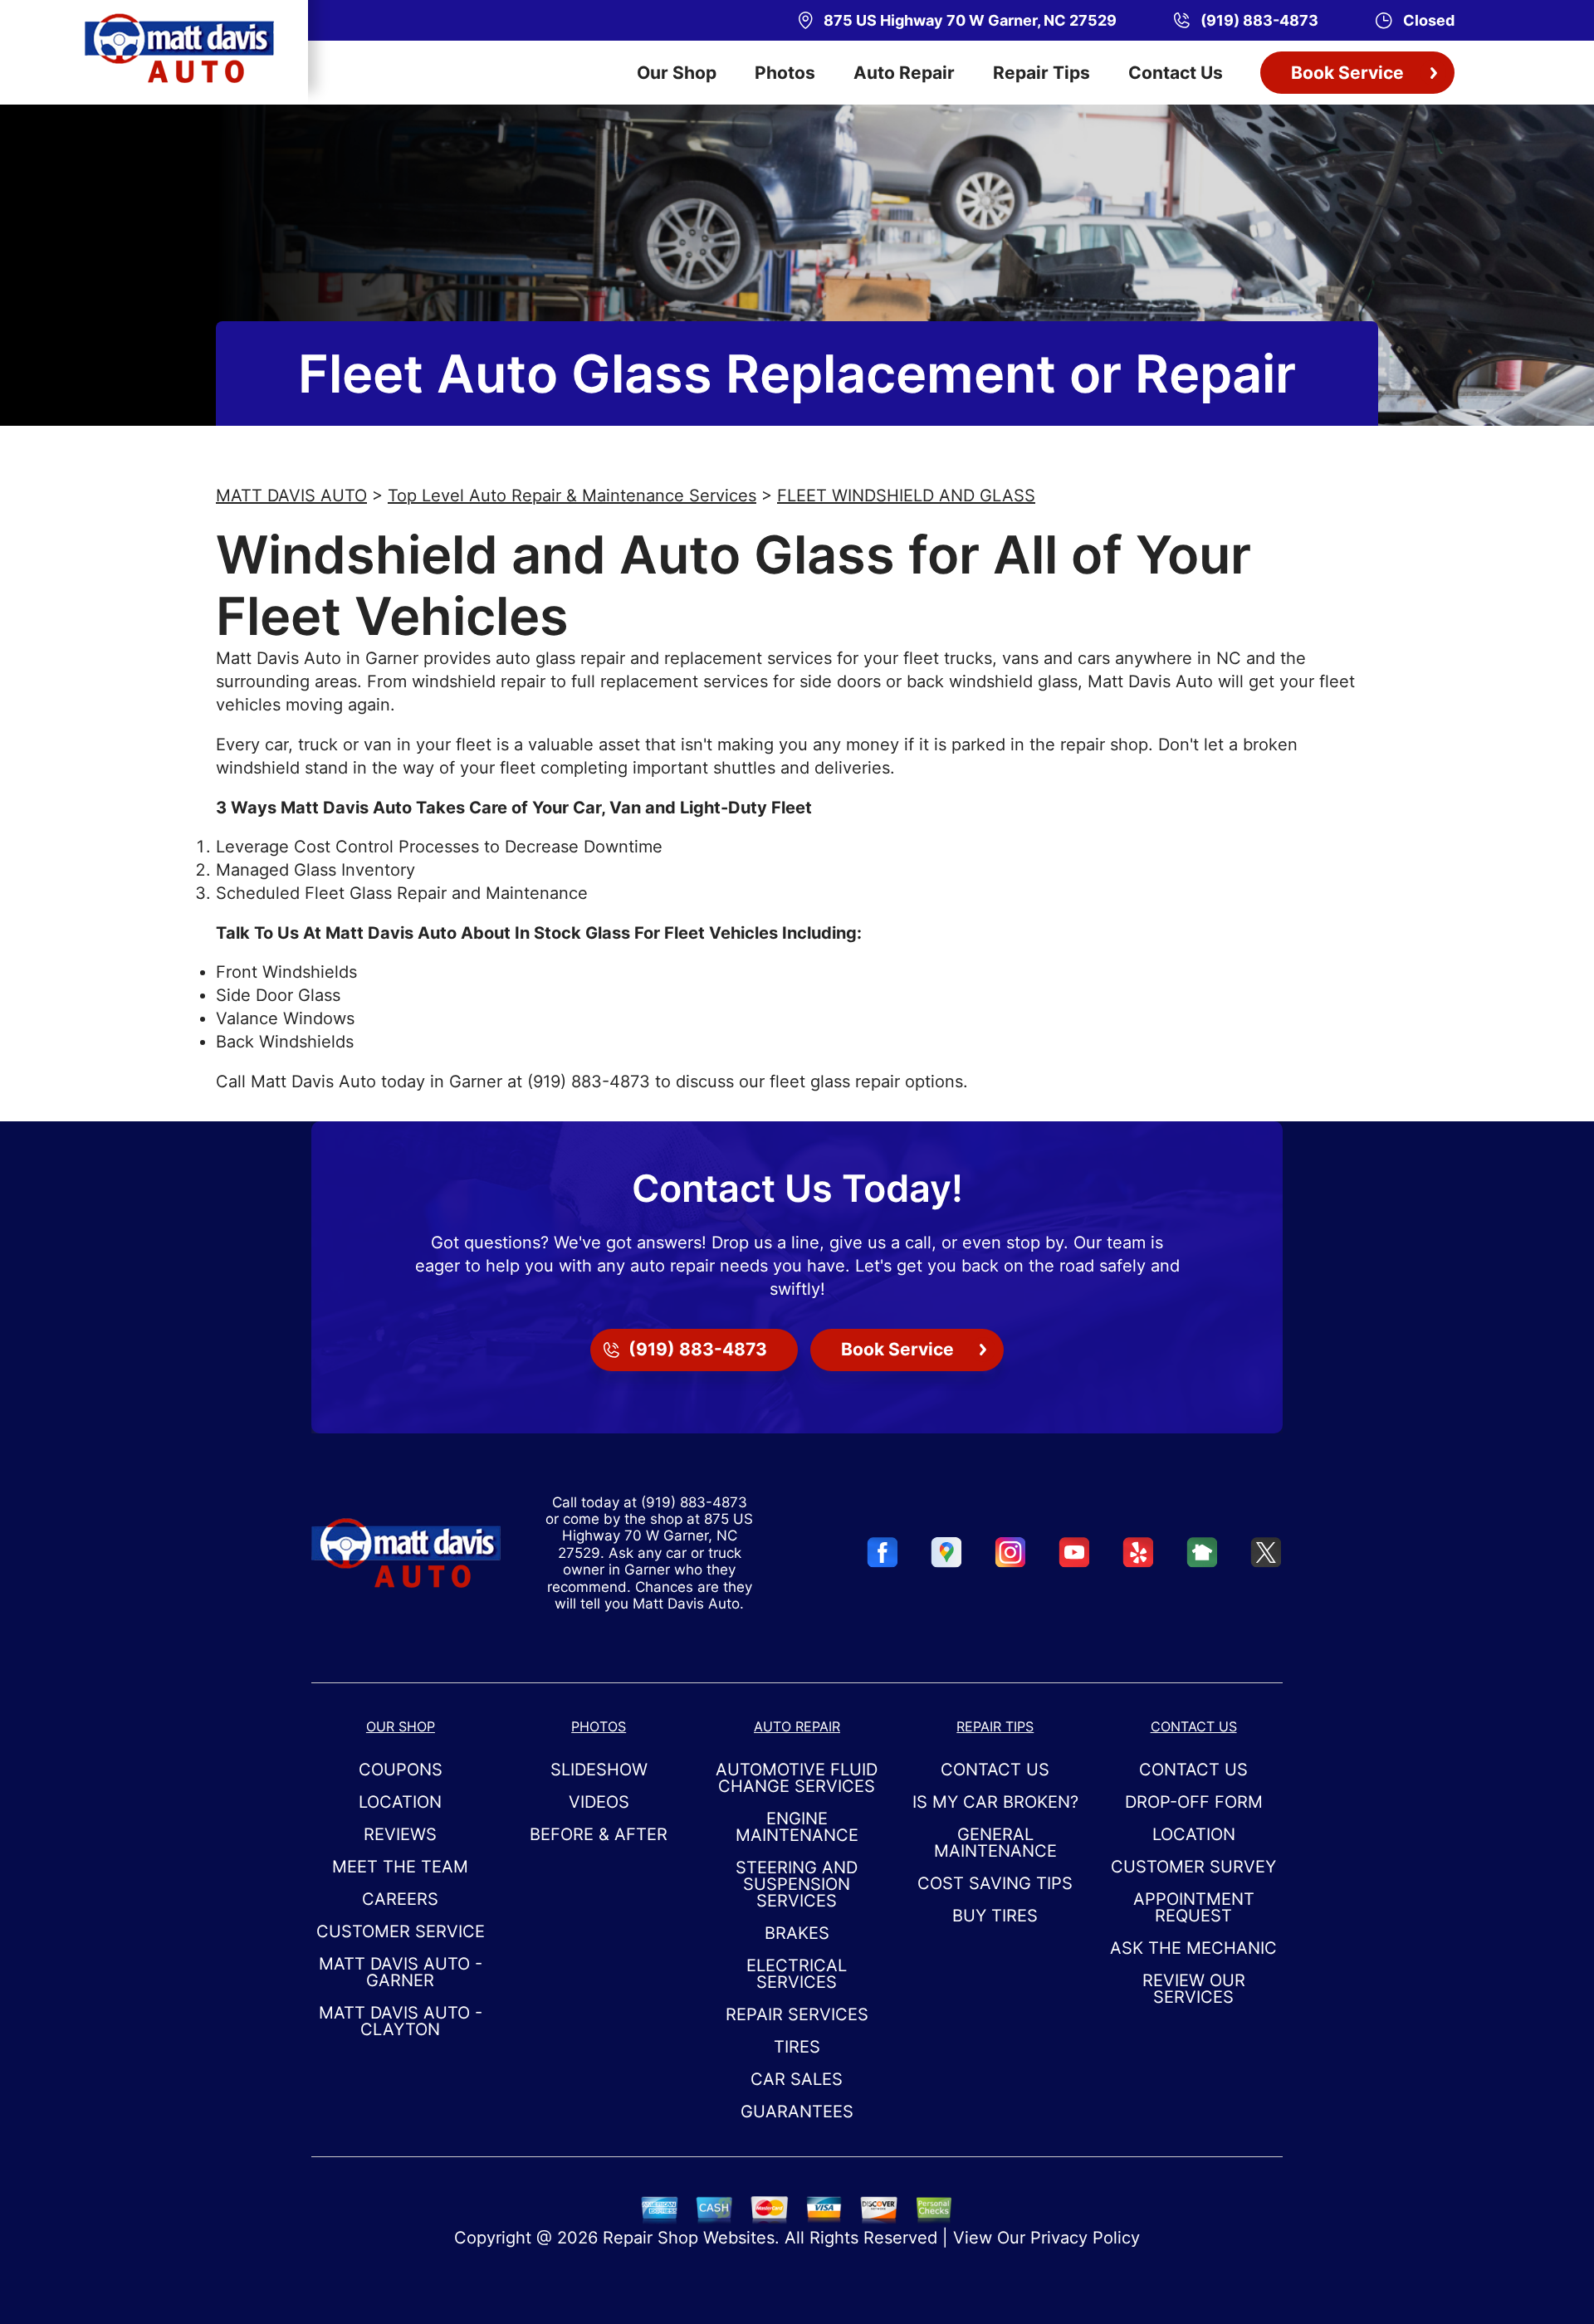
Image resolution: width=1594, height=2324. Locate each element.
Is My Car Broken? (995, 1802)
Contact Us (1176, 73)
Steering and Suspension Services (797, 1884)
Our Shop (677, 73)
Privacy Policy (1085, 2238)
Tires (797, 2047)
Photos (785, 73)
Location (400, 1802)
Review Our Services (1194, 1989)
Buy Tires (995, 1916)
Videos (599, 1802)
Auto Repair (904, 73)
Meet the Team (400, 1867)
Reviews (400, 1834)
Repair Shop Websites (689, 2238)
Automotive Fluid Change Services (797, 1778)
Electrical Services (797, 1974)
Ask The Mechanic (1193, 1948)
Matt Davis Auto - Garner (401, 1972)
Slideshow (599, 1770)
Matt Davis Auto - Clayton (401, 2021)
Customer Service (401, 1931)
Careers (400, 1899)
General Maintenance (995, 1843)
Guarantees (797, 2112)
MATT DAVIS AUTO (291, 496)
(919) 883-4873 (589, 1081)
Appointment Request (1194, 1907)
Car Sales (797, 2079)
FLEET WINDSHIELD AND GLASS (906, 496)
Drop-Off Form (1194, 1802)
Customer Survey (1193, 1867)
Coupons (401, 1770)
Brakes (797, 1933)
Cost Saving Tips (995, 1883)
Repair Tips (1041, 73)
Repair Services (797, 2014)
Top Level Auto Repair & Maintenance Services (572, 496)
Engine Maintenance (797, 1827)
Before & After (599, 1834)
